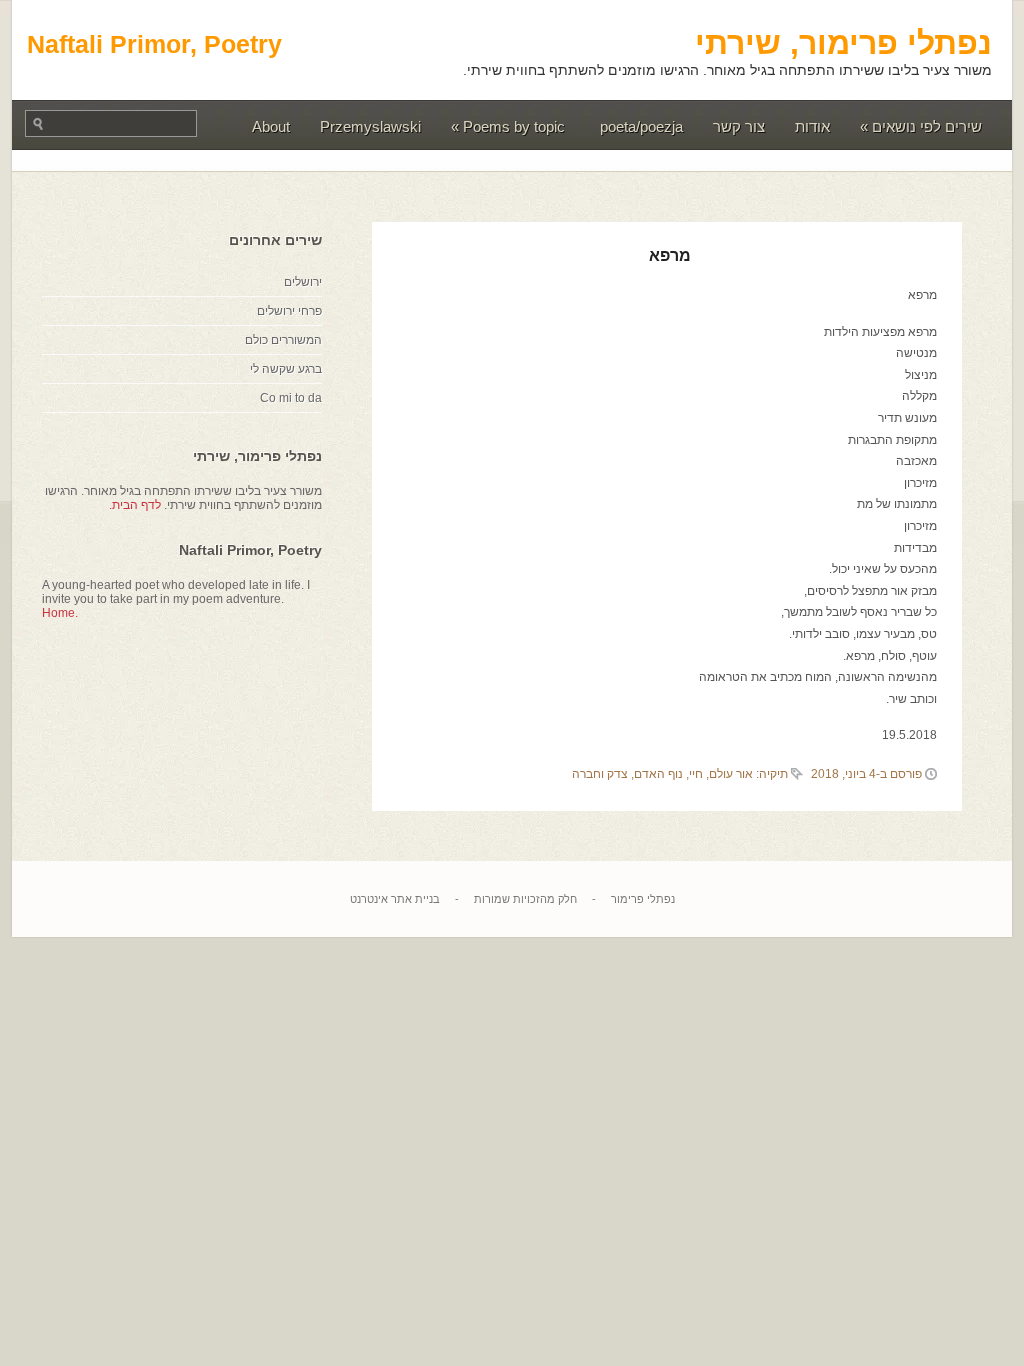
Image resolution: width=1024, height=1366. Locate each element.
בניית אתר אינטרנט (395, 899)
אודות (812, 126)
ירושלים (303, 282)
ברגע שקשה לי (286, 369)
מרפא (670, 255)
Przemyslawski (370, 126)
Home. (60, 613)
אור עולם (731, 774)
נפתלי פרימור (643, 899)
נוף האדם (658, 774)
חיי (696, 774)
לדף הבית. (135, 505)
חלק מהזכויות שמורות (525, 899)
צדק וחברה (600, 774)
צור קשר (739, 126)
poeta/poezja (641, 126)
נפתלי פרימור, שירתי (843, 43)
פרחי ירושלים (289, 311)
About (271, 126)
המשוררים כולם (283, 340)
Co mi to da (291, 398)
